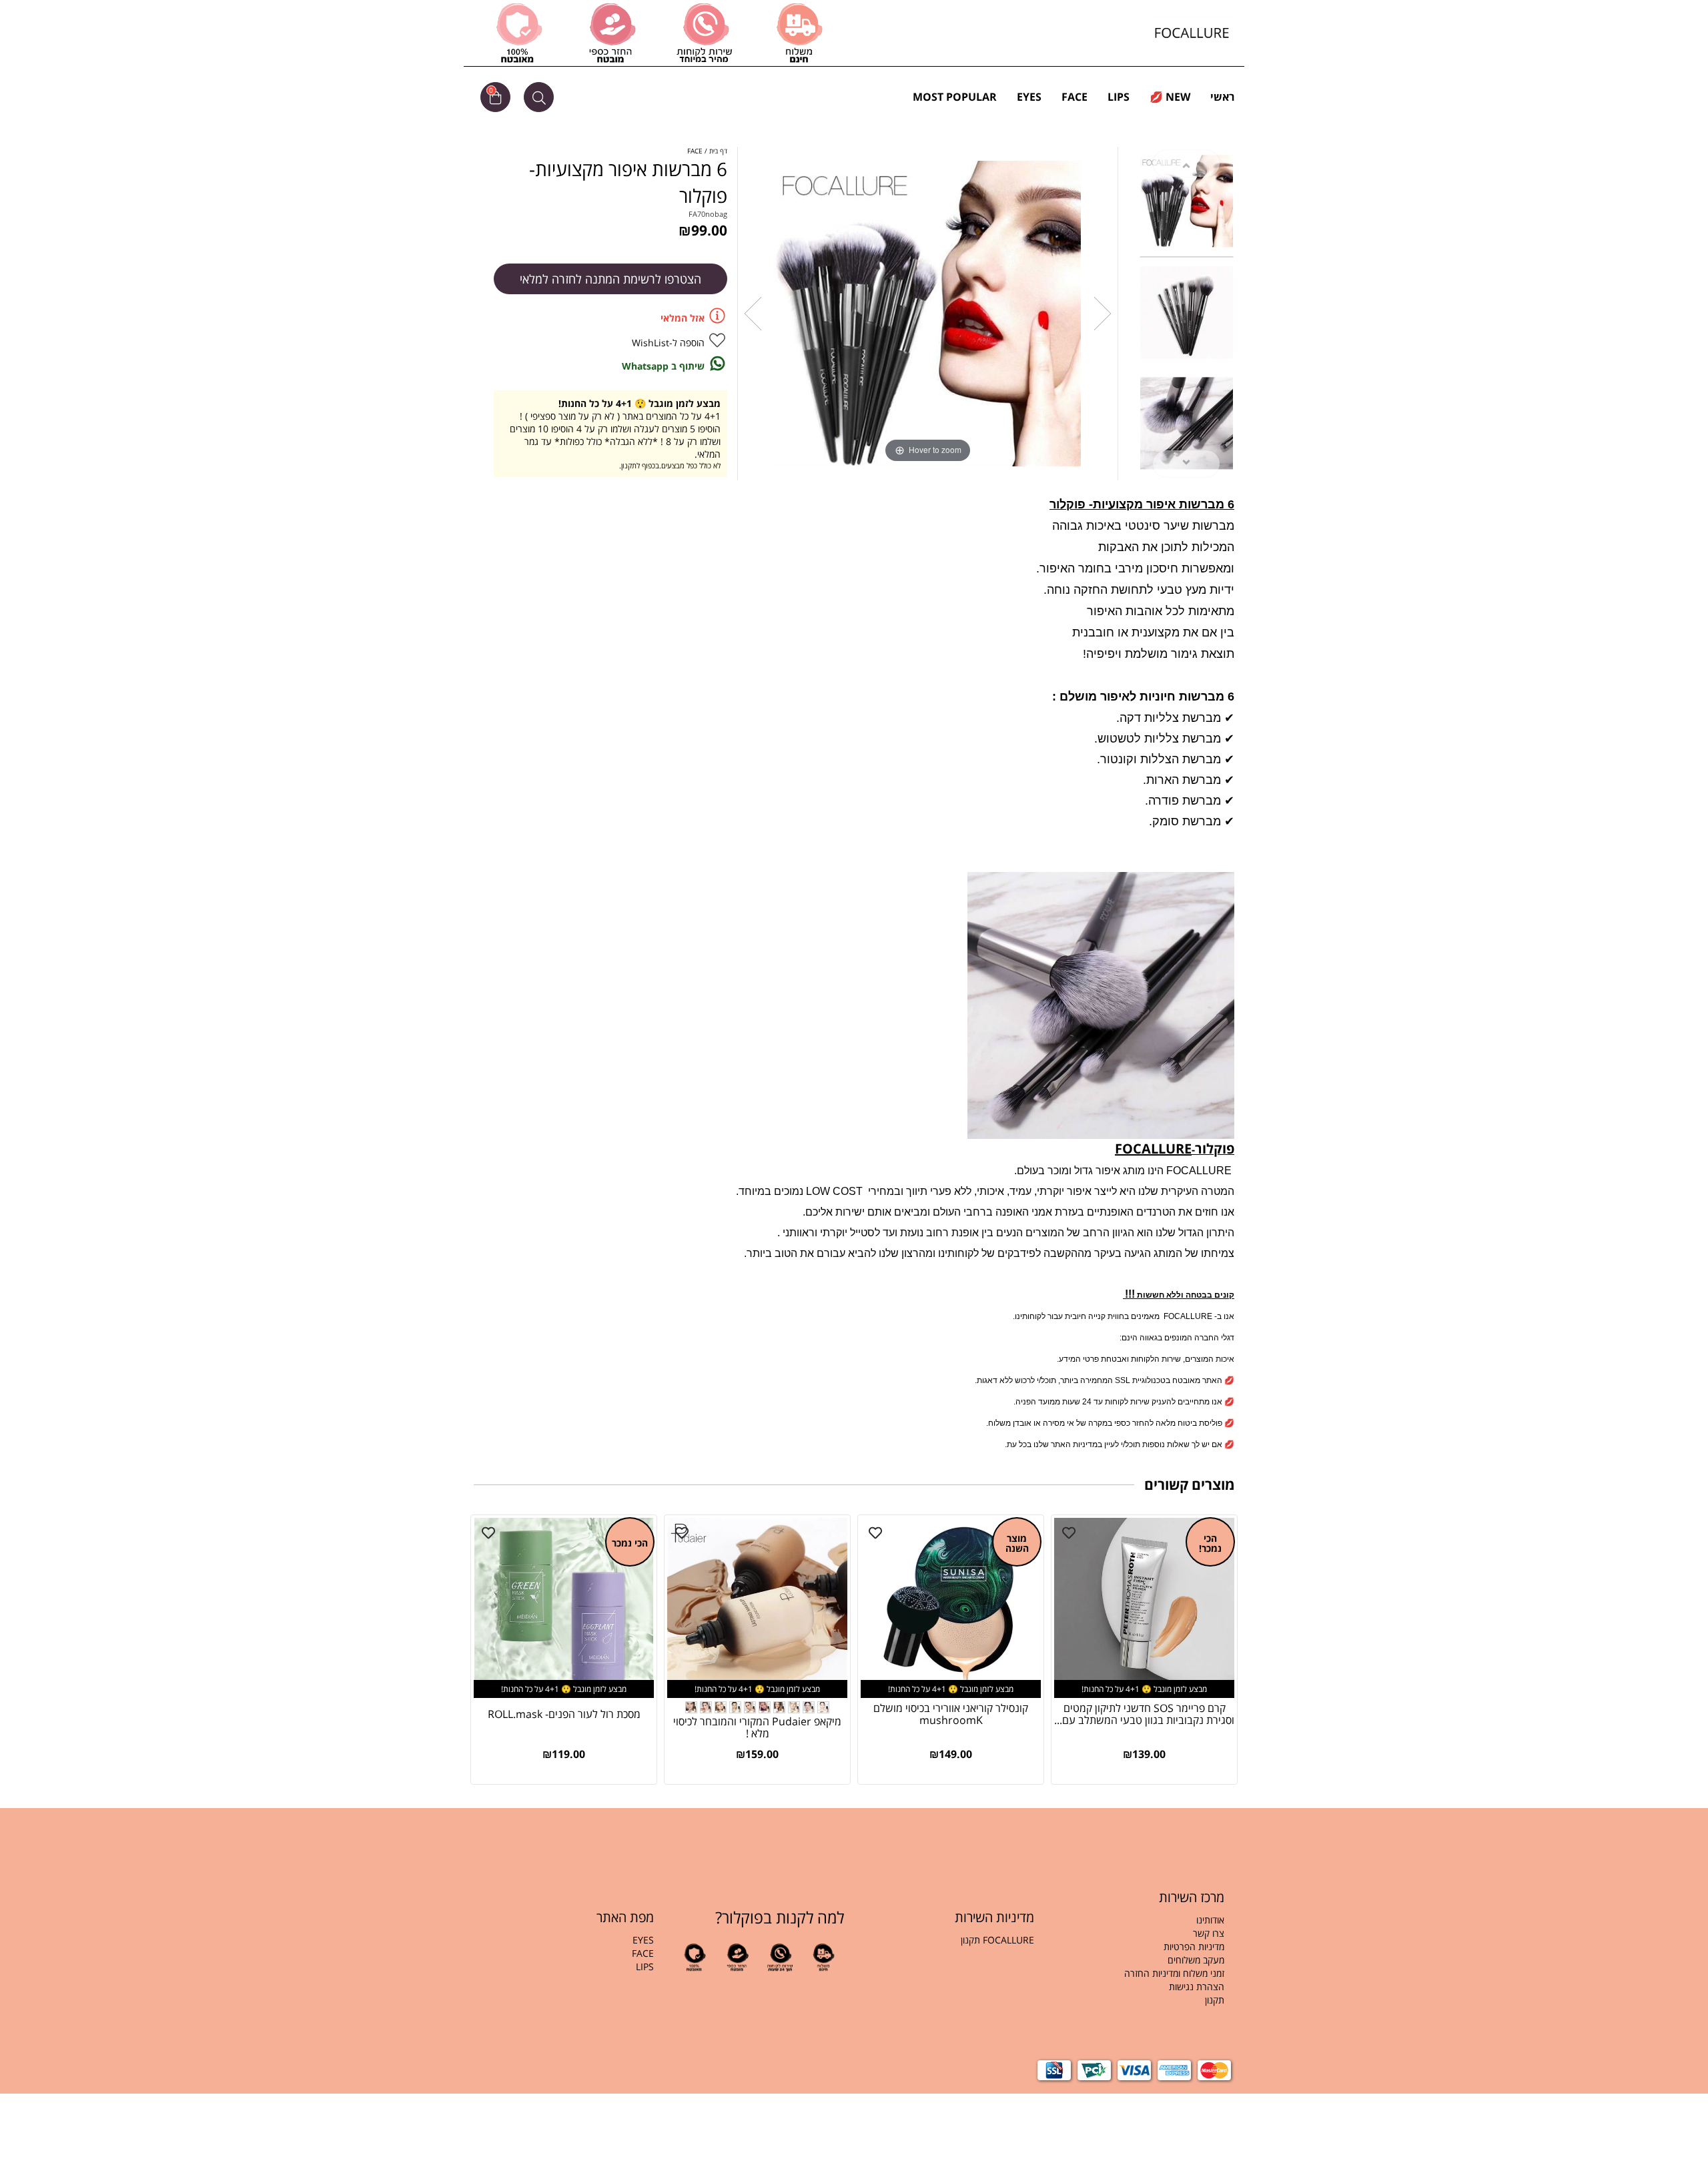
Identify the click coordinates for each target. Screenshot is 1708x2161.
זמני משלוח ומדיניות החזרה (1174, 1973)
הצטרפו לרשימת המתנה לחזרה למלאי (610, 279)
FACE (1075, 97)
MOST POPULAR (955, 97)
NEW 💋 (1170, 97)
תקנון (1213, 2000)
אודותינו (1210, 1920)
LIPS (1119, 97)
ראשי (1222, 97)
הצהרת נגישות (1197, 1987)
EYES (1029, 97)
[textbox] (1139, 1967)
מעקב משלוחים (1196, 1960)
